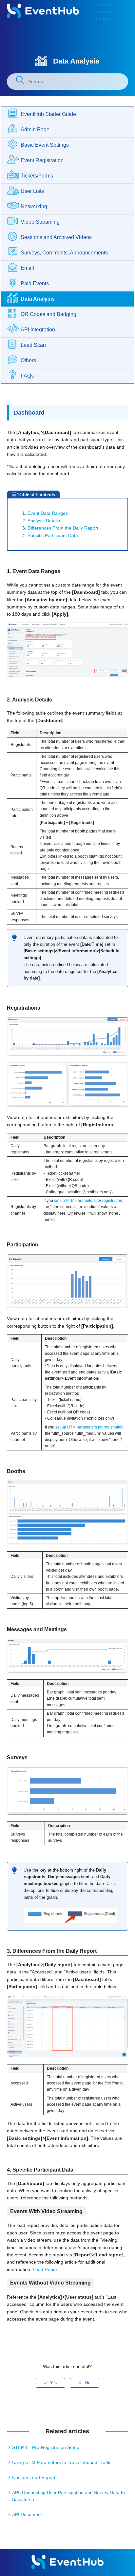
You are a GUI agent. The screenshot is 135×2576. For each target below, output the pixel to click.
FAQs (27, 376)
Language (104, 5)
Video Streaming (40, 222)
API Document (27, 2514)
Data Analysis (38, 299)
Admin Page (35, 130)
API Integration (38, 330)
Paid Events (35, 283)
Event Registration (42, 160)
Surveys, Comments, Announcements (64, 253)
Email (27, 268)
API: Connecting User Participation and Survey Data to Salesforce (68, 2496)
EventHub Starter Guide (48, 114)
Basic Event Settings (45, 145)
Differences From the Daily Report (63, 528)
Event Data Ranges (48, 513)
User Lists (32, 191)
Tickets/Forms (37, 176)
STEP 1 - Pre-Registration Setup (46, 2447)
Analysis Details (44, 521)
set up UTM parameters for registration (88, 1201)
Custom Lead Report (34, 2477)
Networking (34, 206)
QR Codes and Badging (48, 314)
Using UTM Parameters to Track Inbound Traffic (62, 2462)
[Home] (43, 16)
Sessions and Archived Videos (56, 237)
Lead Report (46, 2269)
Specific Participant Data (53, 535)
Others (28, 360)
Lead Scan (33, 345)
